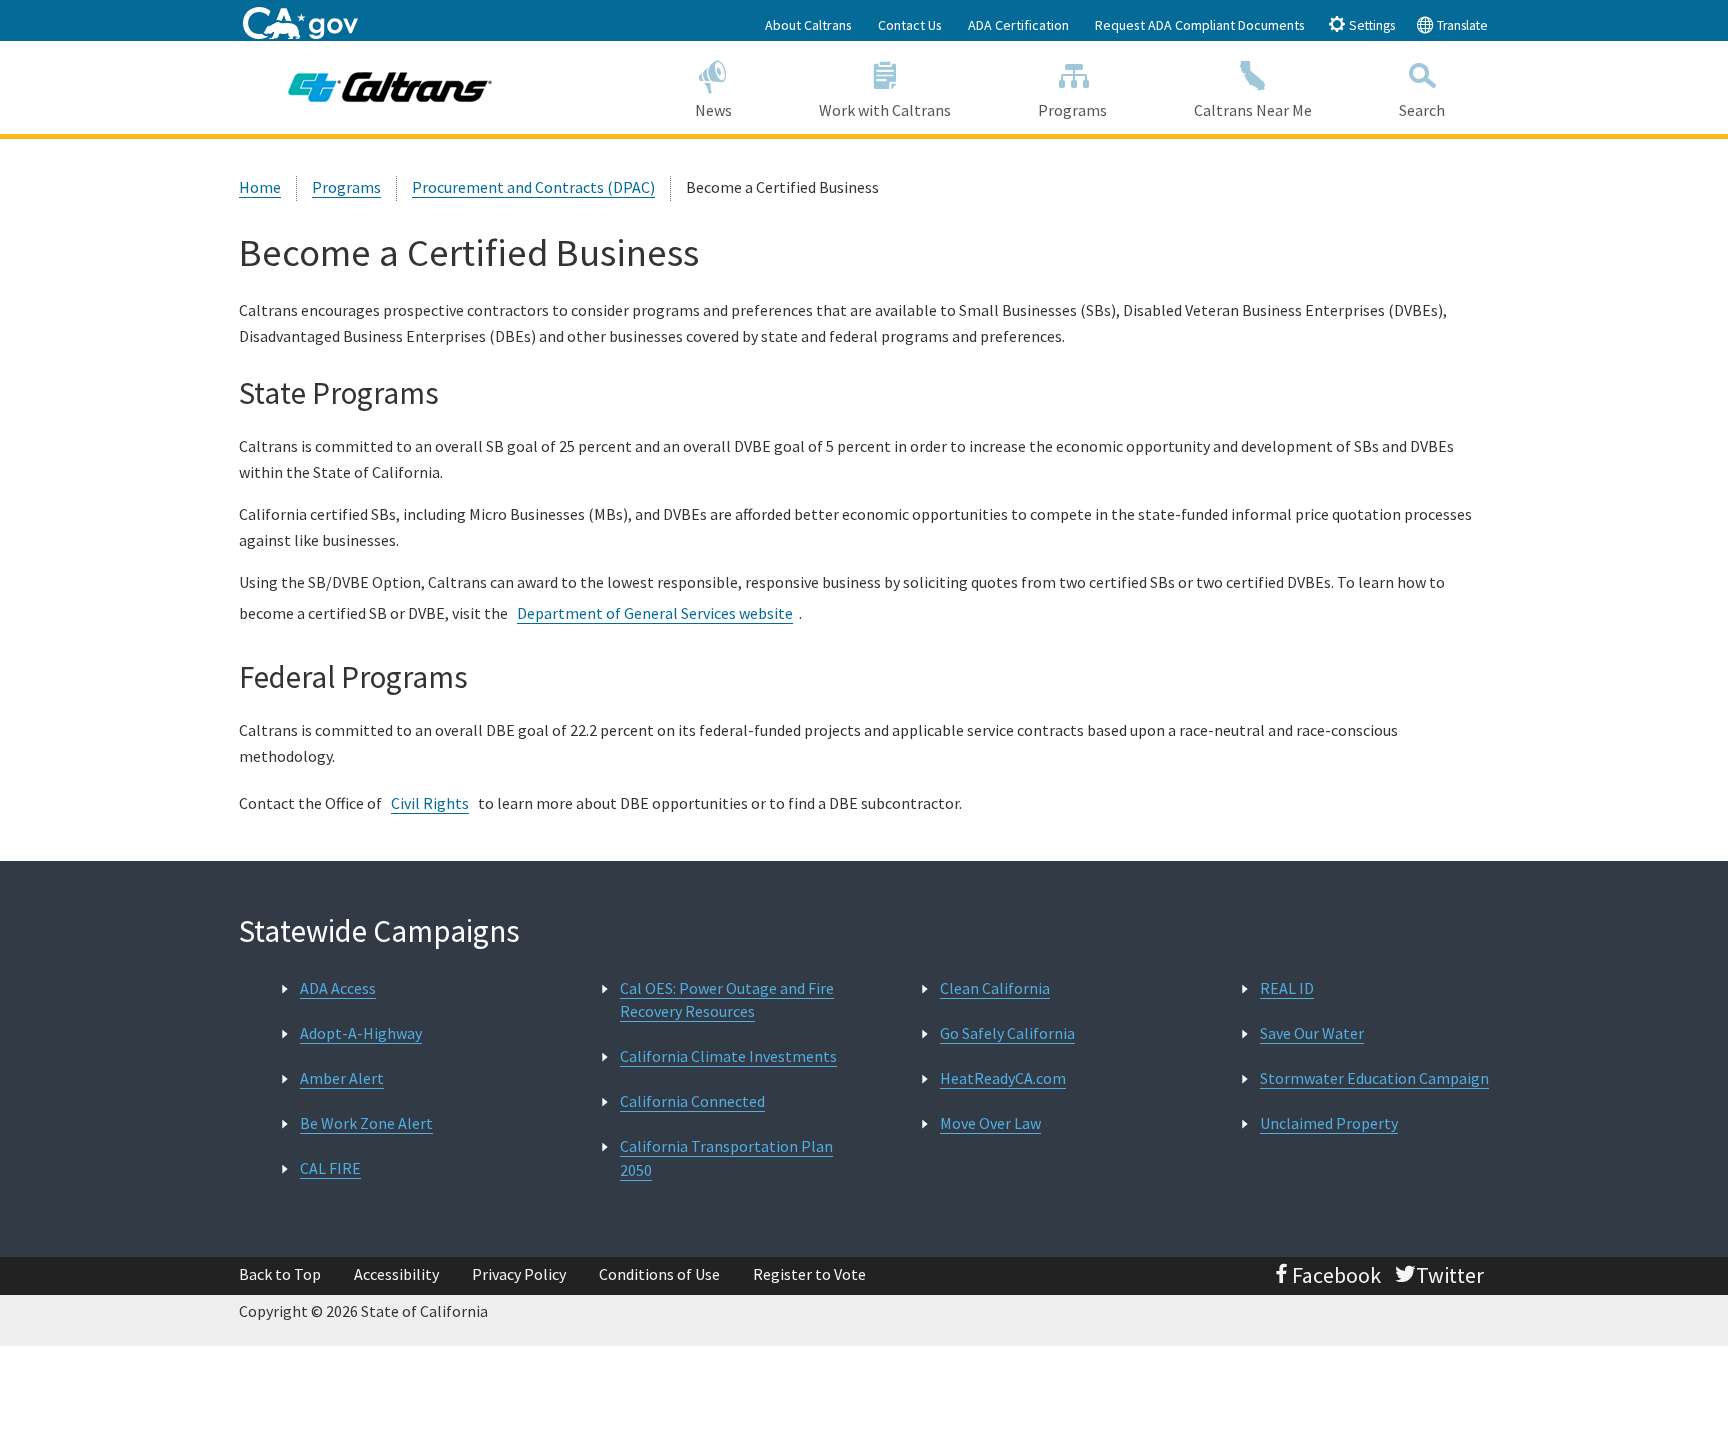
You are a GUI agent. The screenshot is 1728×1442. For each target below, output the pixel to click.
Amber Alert (342, 1078)
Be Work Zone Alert (366, 1123)
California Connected (692, 1101)
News (713, 110)
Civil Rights (430, 803)
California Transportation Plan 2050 (726, 1157)
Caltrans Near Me (1253, 110)
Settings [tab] (1370, 25)
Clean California (995, 988)
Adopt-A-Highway (361, 1033)
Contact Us (910, 25)
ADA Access (338, 988)
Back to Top (280, 1274)
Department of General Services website (655, 613)
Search (1422, 110)
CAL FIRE (330, 1168)
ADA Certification (1018, 25)
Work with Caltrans (885, 110)
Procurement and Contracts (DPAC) (533, 187)
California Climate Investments (728, 1056)
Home (260, 187)
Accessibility (396, 1274)
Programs (1072, 110)
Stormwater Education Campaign (1374, 1078)
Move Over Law (990, 1123)
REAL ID (1287, 988)
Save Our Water (1312, 1033)
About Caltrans (808, 25)
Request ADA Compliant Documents (1200, 25)
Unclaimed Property (1329, 1123)
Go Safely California (1007, 1033)
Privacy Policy (519, 1274)
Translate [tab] (1461, 25)
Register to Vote (809, 1274)
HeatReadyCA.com (1003, 1078)
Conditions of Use (659, 1274)
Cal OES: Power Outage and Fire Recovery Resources (727, 999)
